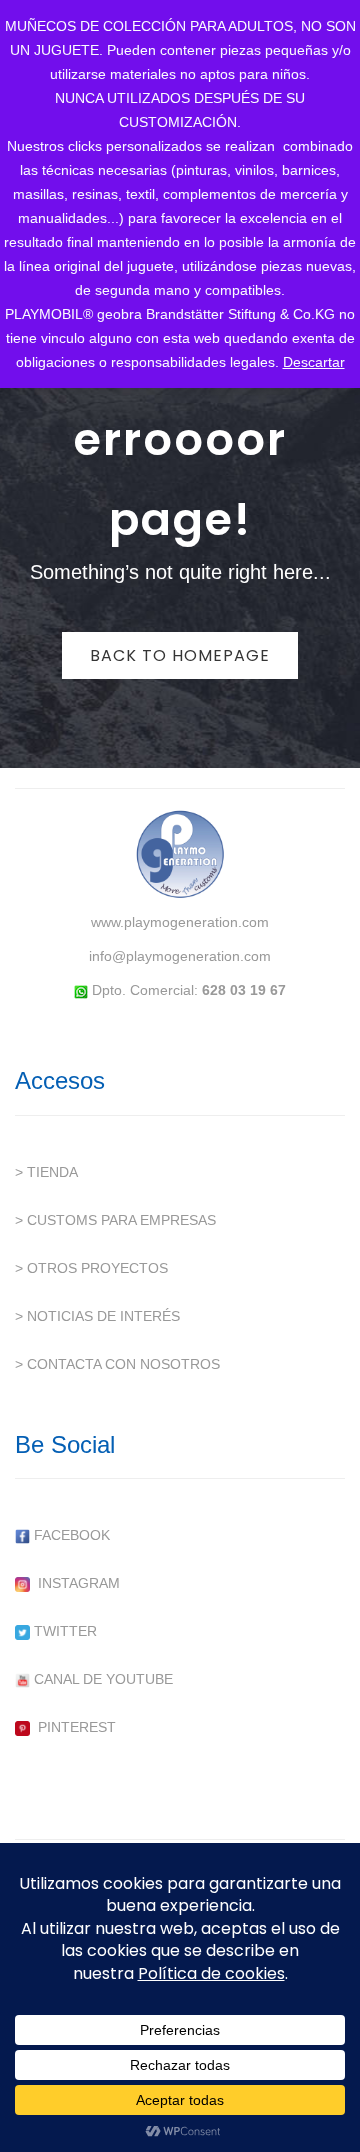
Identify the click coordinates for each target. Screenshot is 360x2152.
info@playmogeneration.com (180, 956)
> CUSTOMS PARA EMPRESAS (115, 1220)
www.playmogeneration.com (180, 922)
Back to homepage (180, 655)
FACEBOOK (70, 1535)
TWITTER (63, 1631)
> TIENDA (46, 1172)
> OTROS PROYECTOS (91, 1268)
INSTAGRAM (75, 1583)
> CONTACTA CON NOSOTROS (117, 1364)
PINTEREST (73, 1727)
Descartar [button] (314, 362)
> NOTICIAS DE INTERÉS (97, 1316)
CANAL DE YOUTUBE (101, 1679)
